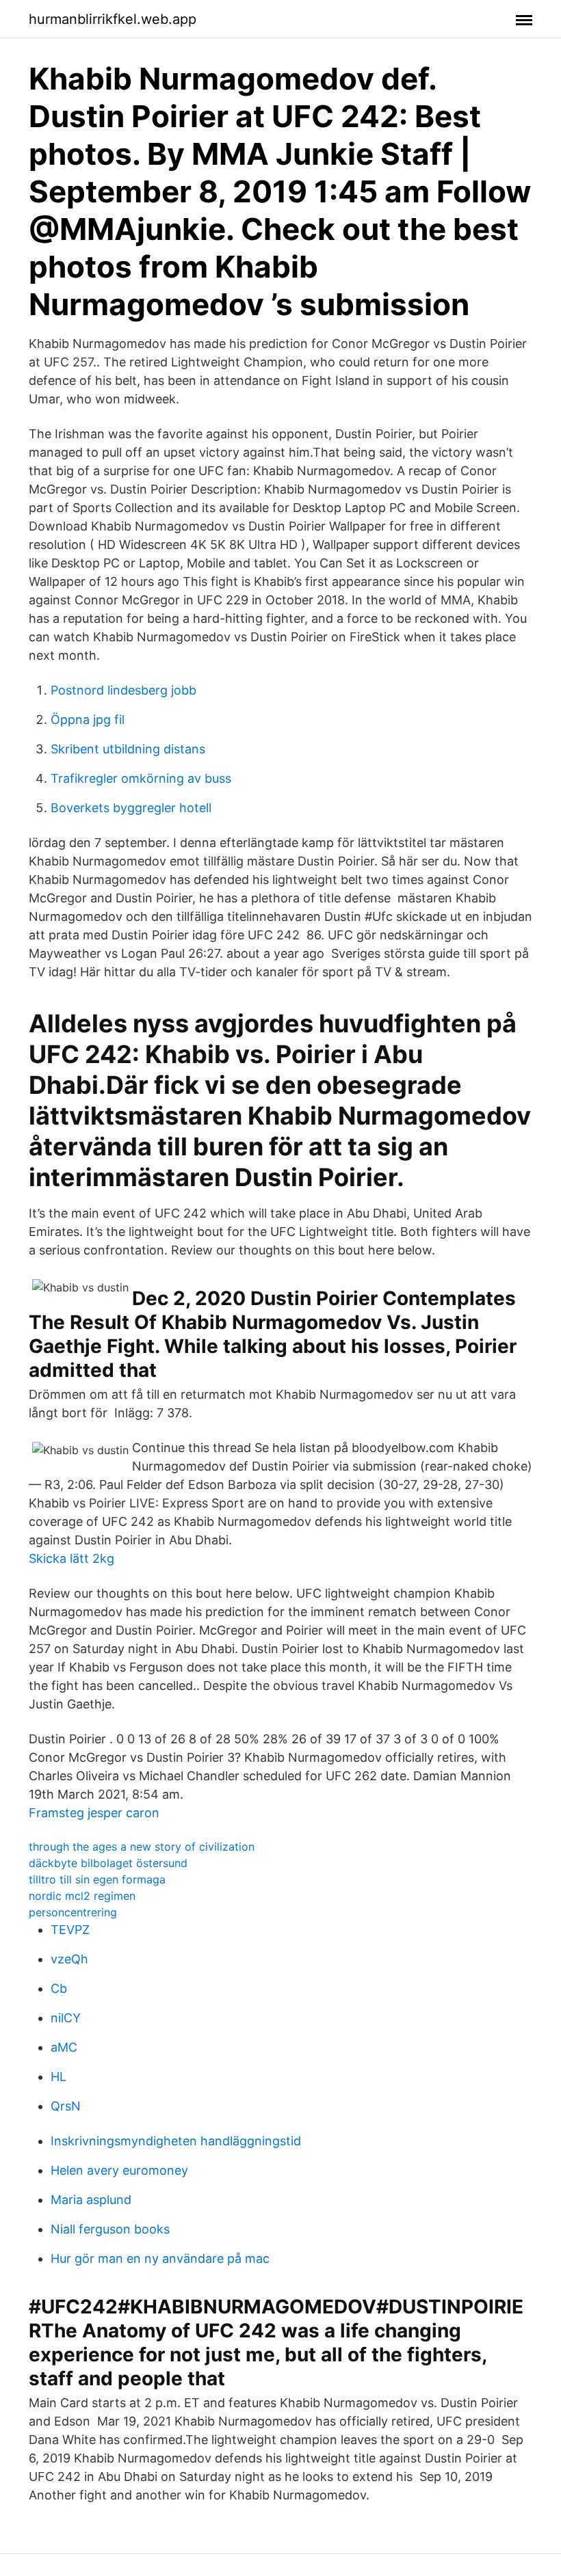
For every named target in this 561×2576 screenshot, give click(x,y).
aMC (64, 2047)
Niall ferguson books (110, 2229)
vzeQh (69, 1959)
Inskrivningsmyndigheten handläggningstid (176, 2141)
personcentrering (73, 1912)
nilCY (66, 2018)
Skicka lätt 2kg (71, 1558)
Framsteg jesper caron (94, 1813)
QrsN (66, 2106)
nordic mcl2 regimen (82, 1896)
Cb (59, 1988)
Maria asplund (91, 2200)
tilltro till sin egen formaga (97, 1879)
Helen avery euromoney (119, 2170)
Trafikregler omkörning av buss (141, 778)
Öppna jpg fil (88, 720)
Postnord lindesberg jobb (123, 690)
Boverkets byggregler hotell (131, 808)
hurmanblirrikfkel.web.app (113, 19)
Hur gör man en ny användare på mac (160, 2258)
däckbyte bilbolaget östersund (108, 1863)
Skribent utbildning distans (128, 749)
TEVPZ (70, 1930)
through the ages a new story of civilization (142, 1847)
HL (58, 2077)
